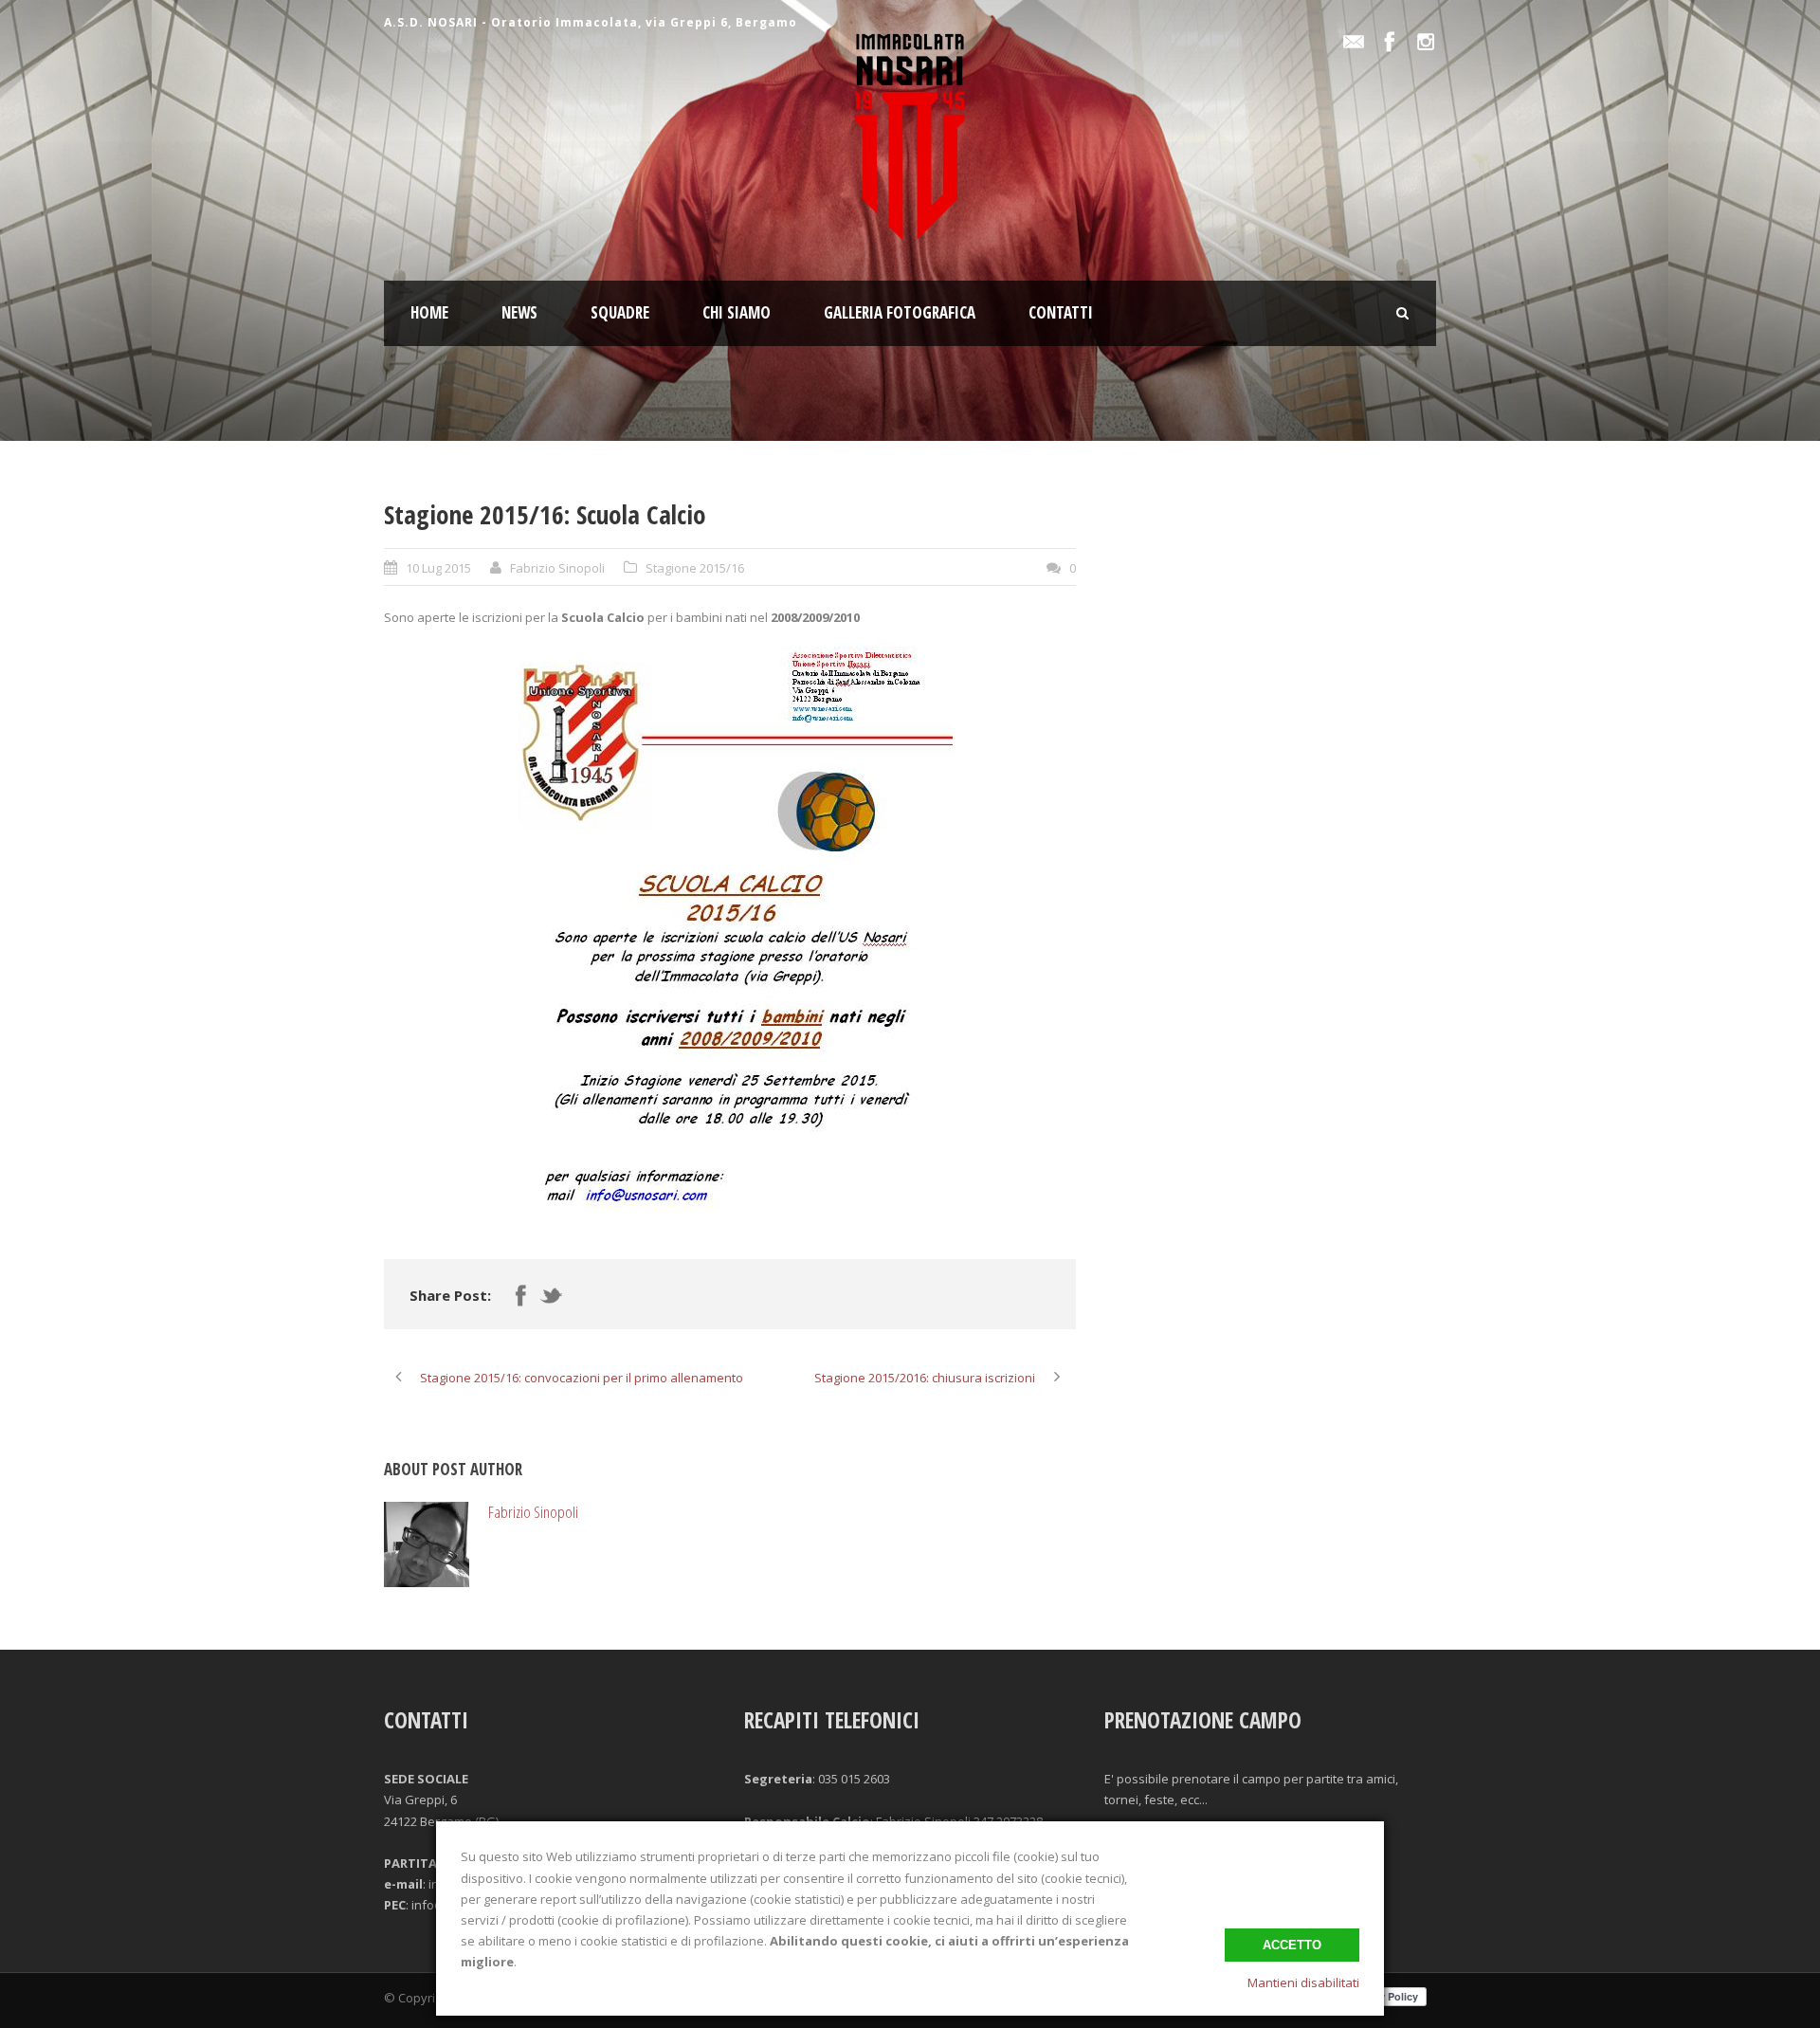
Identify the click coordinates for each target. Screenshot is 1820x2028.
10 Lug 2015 (438, 568)
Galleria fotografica (900, 312)
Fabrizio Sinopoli (557, 568)
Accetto (1292, 1945)
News (519, 312)
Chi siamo (737, 312)
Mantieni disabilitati (1303, 1982)
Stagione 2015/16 (695, 568)
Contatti (1061, 312)
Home (429, 312)
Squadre (620, 312)
